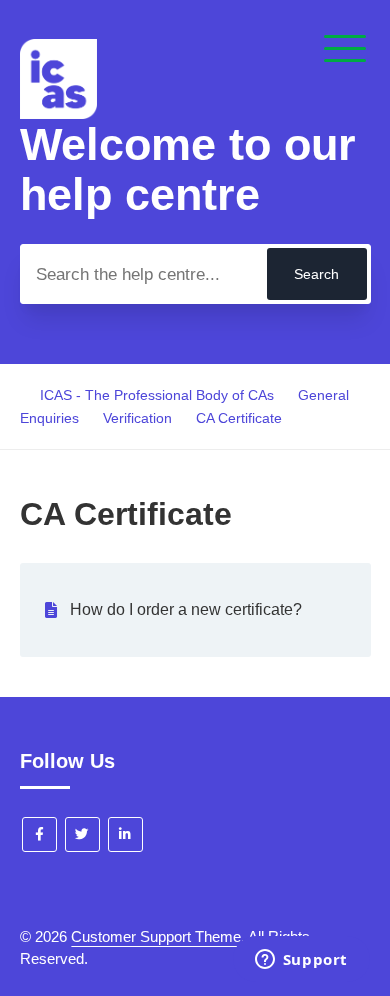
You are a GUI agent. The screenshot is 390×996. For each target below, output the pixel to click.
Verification (137, 418)
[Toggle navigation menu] (345, 50)
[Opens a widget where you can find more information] (301, 961)
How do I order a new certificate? (186, 609)
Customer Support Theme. (158, 936)
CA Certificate (239, 418)
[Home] (58, 113)
